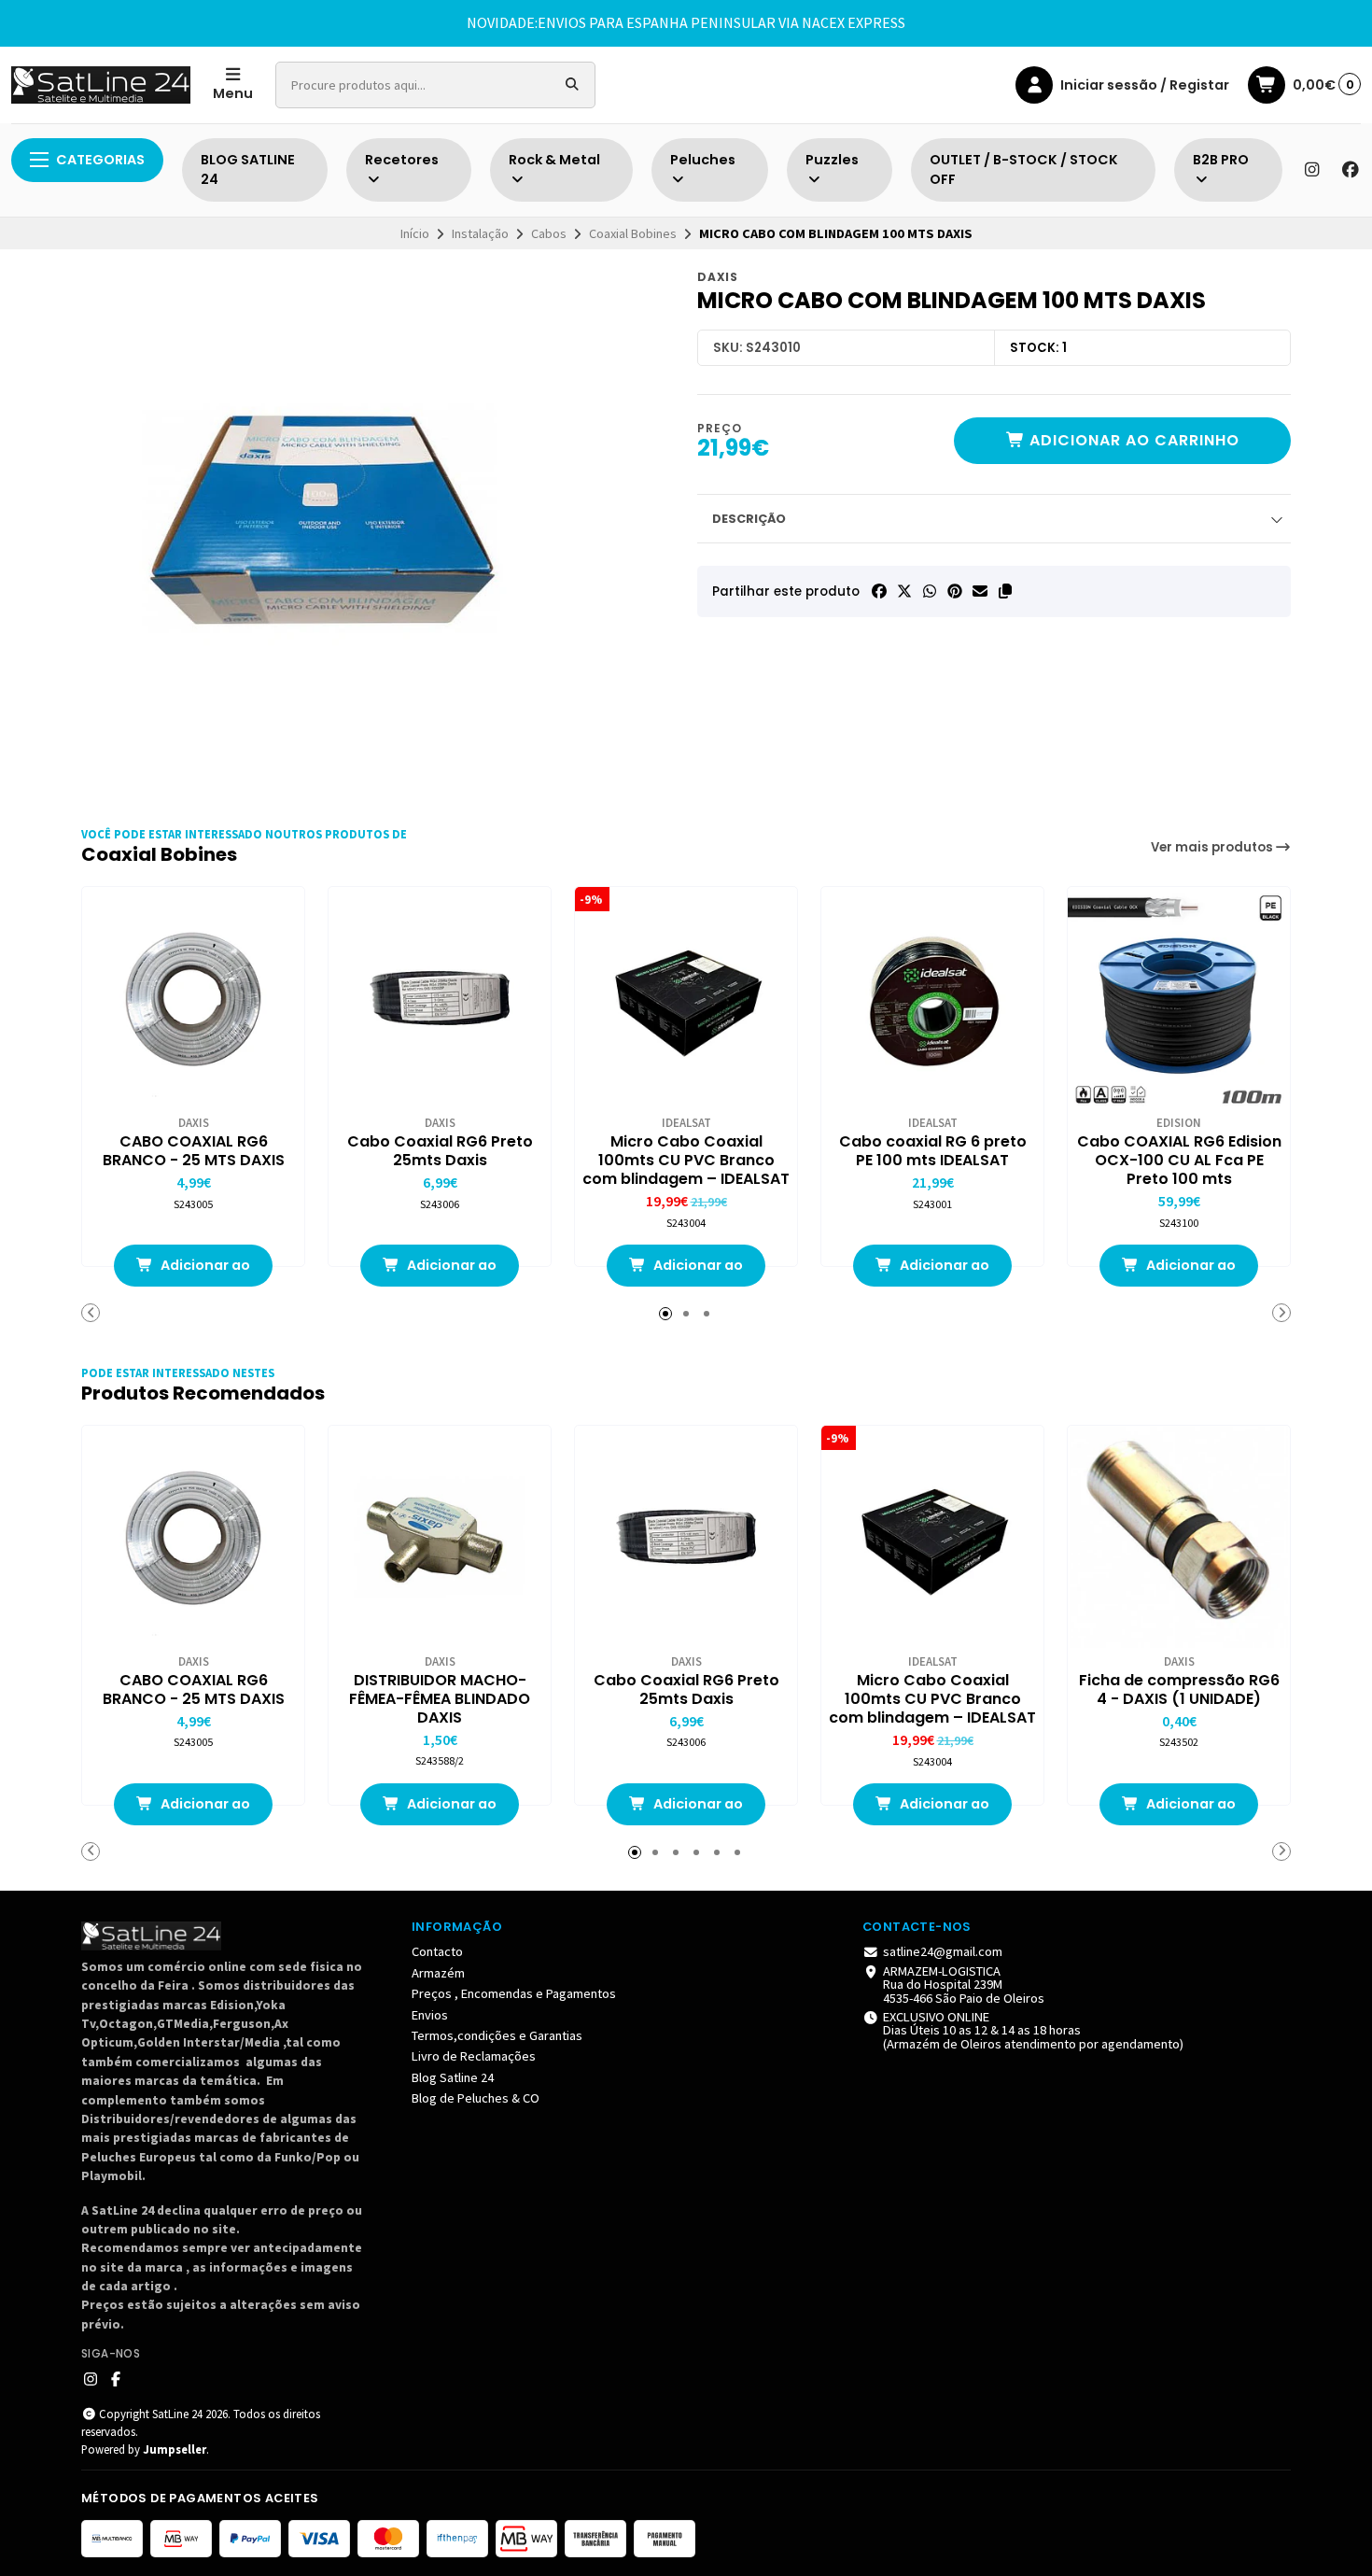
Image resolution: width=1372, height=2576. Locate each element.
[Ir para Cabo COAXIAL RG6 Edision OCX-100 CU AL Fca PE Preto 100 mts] (1179, 998)
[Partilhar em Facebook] (879, 591)
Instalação (480, 233)
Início (415, 233)
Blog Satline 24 (453, 2077)
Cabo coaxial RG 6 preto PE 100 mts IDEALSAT (933, 1151)
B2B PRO (1221, 160)
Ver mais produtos (1213, 847)
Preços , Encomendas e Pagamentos (514, 1993)
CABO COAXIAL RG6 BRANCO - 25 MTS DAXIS (194, 1151)
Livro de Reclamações (474, 2056)
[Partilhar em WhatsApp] (930, 591)
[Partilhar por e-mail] (980, 591)
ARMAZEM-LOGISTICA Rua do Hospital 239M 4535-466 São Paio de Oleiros (964, 1985)
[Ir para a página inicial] (101, 85)
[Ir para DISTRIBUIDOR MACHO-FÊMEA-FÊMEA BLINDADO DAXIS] (440, 1537)
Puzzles (832, 160)
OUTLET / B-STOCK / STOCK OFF (1024, 170)
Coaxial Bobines (633, 233)
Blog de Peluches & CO (476, 2098)
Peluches (703, 160)
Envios (430, 2015)
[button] (1005, 591)
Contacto (437, 1951)
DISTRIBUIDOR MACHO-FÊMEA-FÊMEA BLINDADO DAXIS (440, 1699)
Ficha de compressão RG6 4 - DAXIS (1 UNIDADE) (1179, 1690)
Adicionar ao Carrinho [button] (204, 1271)
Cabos (549, 233)
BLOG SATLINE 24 (248, 170)
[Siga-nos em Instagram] (1311, 170)
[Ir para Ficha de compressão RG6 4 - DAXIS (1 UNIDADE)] (1179, 1537)
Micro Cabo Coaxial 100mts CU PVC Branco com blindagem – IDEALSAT (686, 1161)
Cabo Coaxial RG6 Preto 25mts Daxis (440, 1151)
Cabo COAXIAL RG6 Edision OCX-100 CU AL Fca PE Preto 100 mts (1179, 1161)
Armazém (438, 1973)
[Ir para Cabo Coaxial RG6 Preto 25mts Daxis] (440, 998)
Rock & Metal (554, 160)
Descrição (749, 519)
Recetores (402, 160)
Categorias (100, 160)
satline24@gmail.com (943, 1951)
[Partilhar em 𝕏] (904, 591)
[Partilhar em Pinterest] (955, 591)
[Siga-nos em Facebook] (1351, 170)
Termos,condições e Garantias (497, 2035)
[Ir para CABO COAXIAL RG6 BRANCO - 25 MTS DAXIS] (193, 998)
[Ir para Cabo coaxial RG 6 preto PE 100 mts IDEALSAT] (932, 998)
